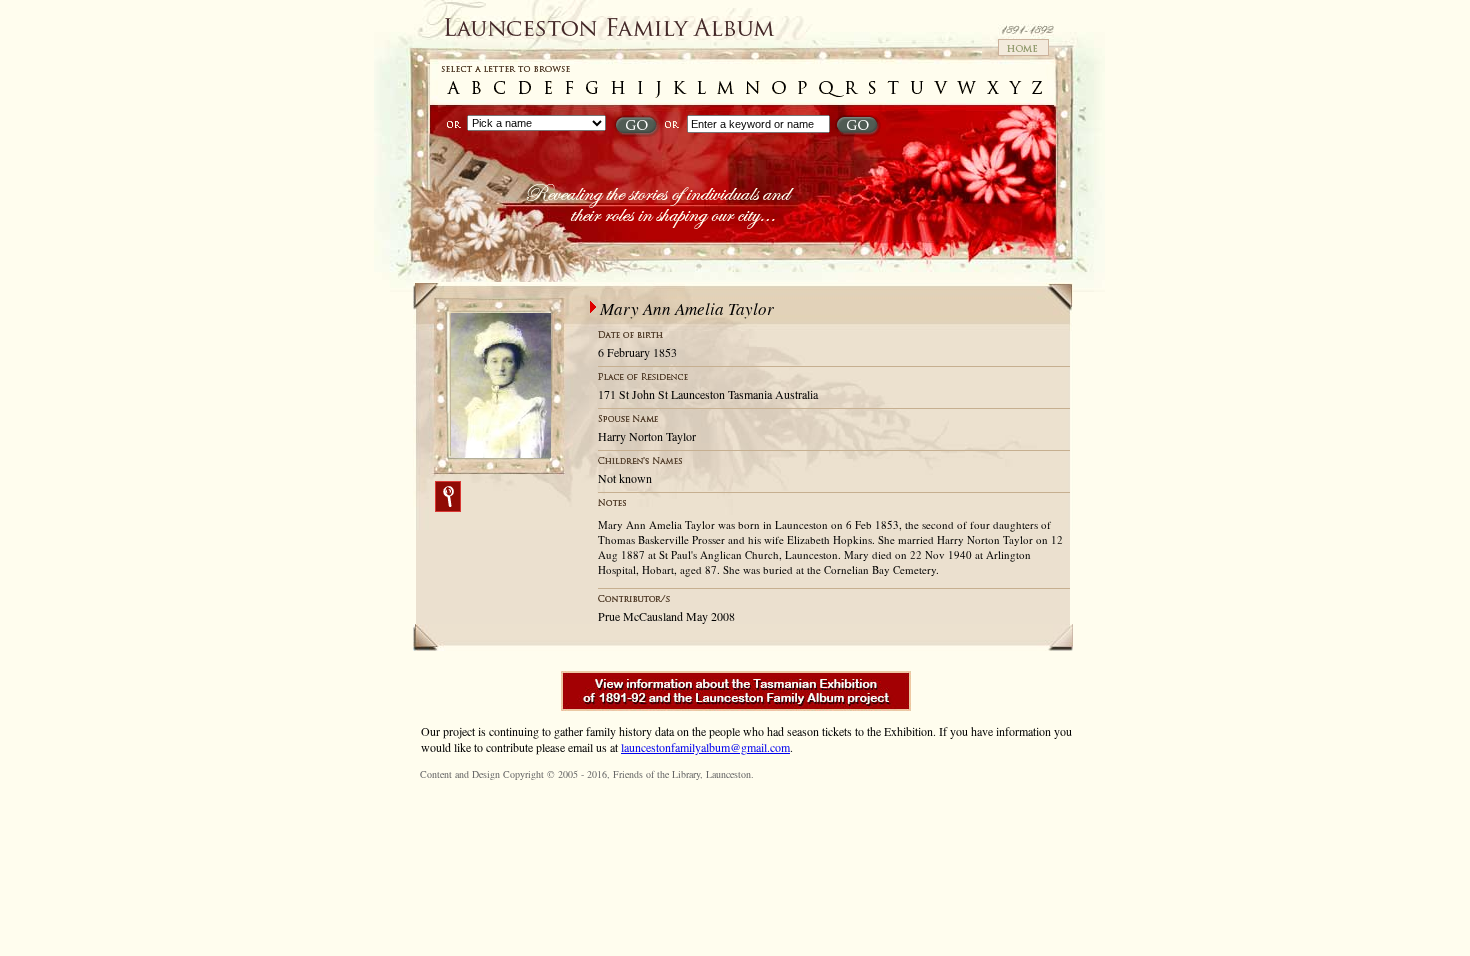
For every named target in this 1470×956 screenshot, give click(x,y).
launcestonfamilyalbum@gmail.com (705, 747)
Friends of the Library (656, 774)
